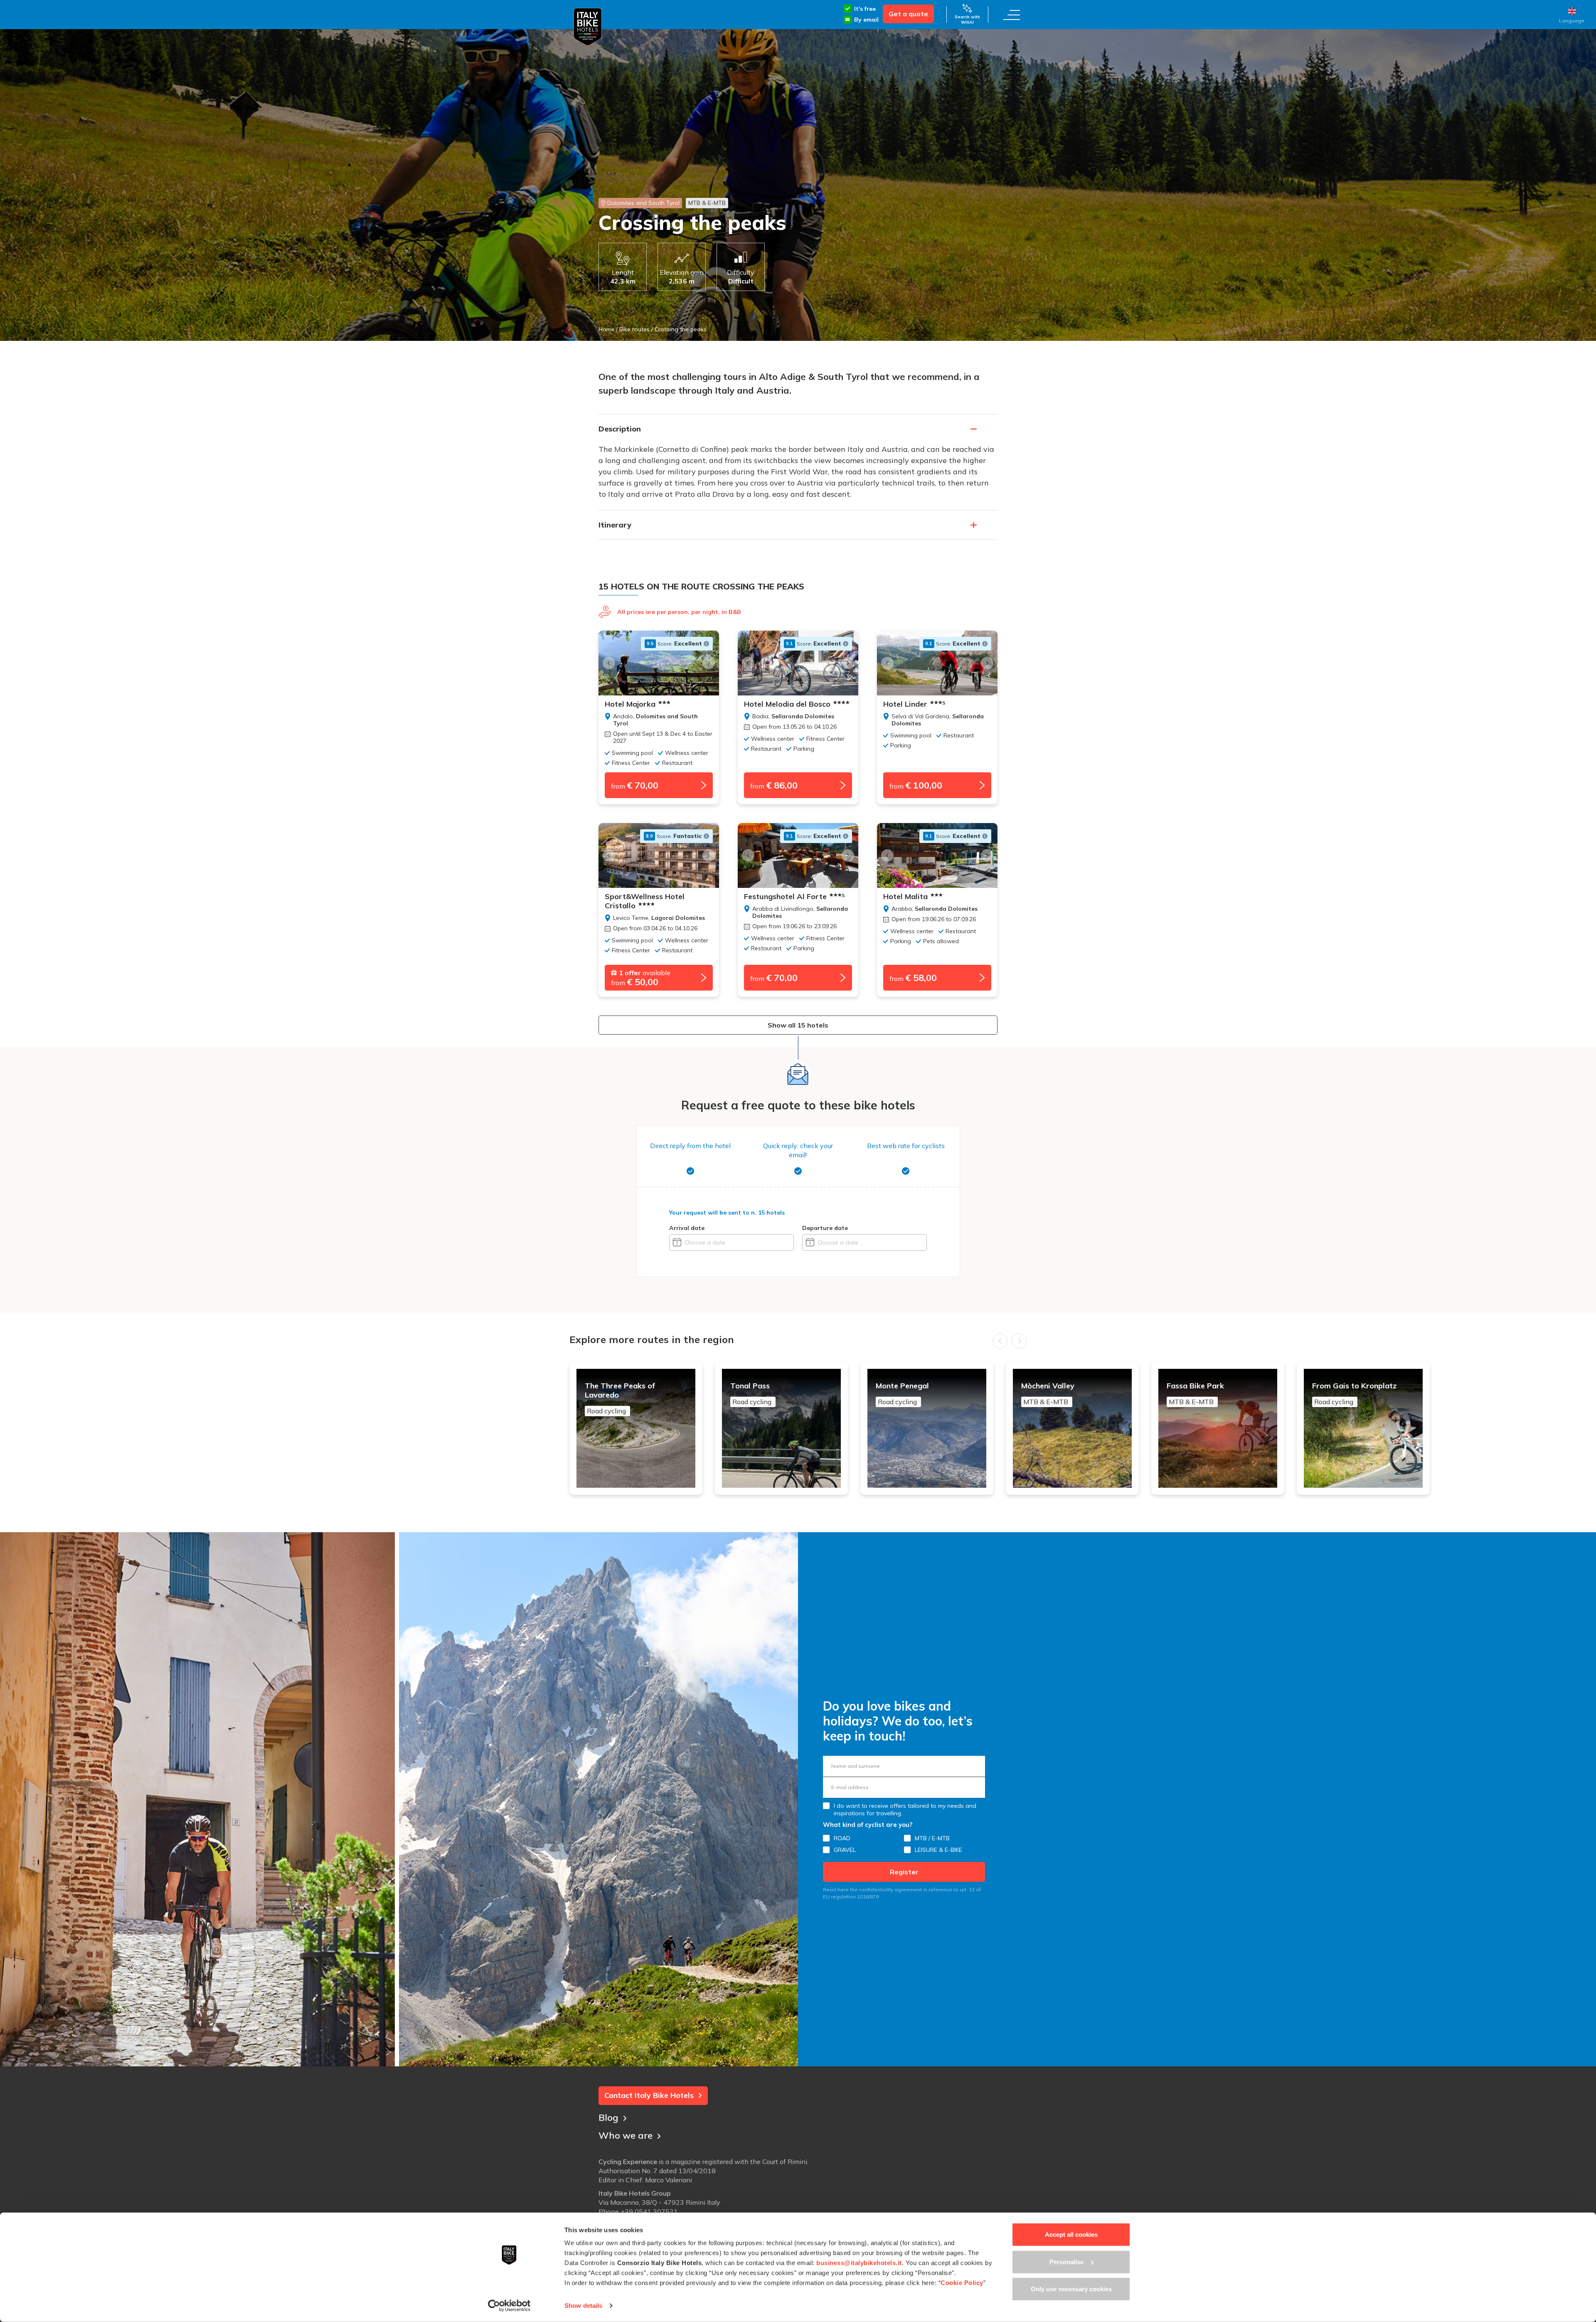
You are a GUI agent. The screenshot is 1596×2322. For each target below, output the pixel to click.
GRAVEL (845, 1850)
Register (904, 1872)
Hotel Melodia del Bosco (787, 704)
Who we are (626, 2135)
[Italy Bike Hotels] (588, 27)
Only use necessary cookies (1071, 2289)
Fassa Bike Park (1195, 1394)
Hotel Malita (905, 897)
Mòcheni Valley (1048, 1394)
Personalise (1066, 2262)
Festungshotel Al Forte (794, 897)
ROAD (842, 1838)
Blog (608, 2117)
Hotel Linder (914, 704)
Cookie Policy (962, 2283)
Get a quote (908, 14)
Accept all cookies (1071, 2234)
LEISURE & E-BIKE (938, 1850)
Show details (583, 2306)
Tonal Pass (751, 1394)
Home (606, 329)
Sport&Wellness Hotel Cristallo (645, 901)
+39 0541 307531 (649, 2211)
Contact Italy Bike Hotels (649, 2095)
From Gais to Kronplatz (1354, 1394)
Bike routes (634, 329)
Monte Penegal (902, 1394)
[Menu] (1012, 15)
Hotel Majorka (630, 704)
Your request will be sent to (727, 1213)
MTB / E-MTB (932, 1838)
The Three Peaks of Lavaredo (620, 1398)
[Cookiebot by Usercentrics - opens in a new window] (509, 2306)
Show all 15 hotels (798, 1025)
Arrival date (687, 1228)
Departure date (825, 1228)
